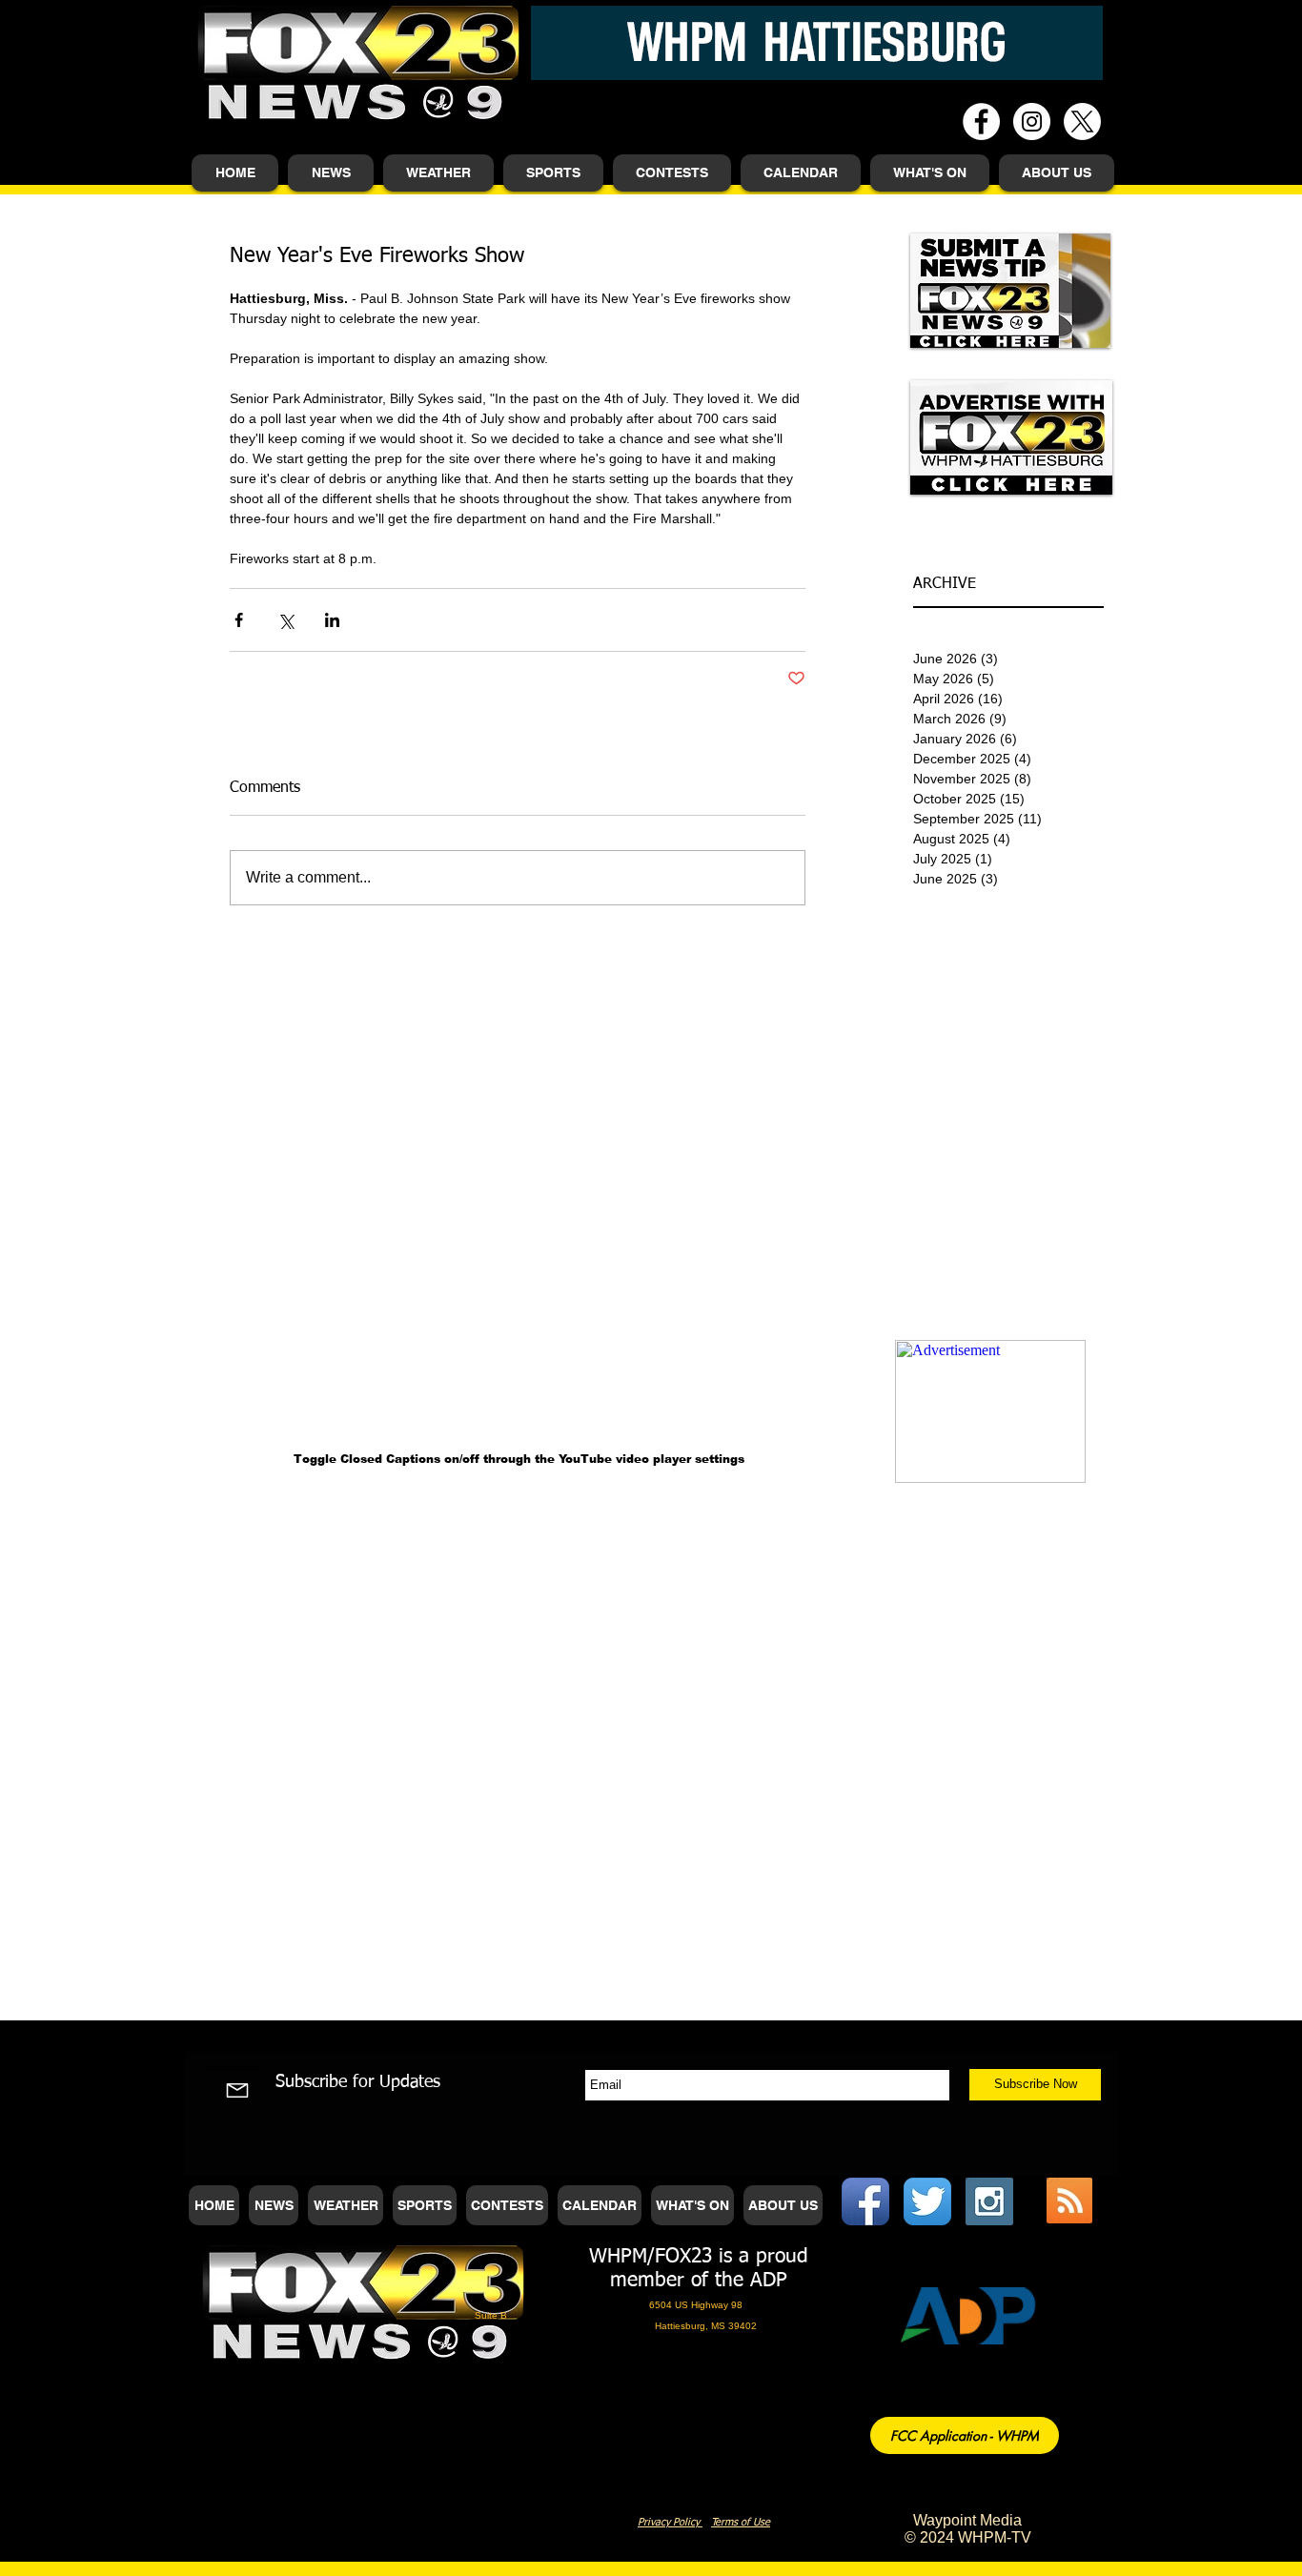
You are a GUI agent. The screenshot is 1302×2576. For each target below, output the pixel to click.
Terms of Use (741, 2522)
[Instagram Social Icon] (989, 2201)
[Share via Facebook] (239, 620)
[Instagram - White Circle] (1032, 122)
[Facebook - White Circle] (981, 122)
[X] (1082, 122)
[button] (331, 173)
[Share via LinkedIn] (332, 620)
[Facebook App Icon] (865, 2201)
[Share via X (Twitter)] (285, 620)
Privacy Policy (670, 2522)
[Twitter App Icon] (927, 2201)
